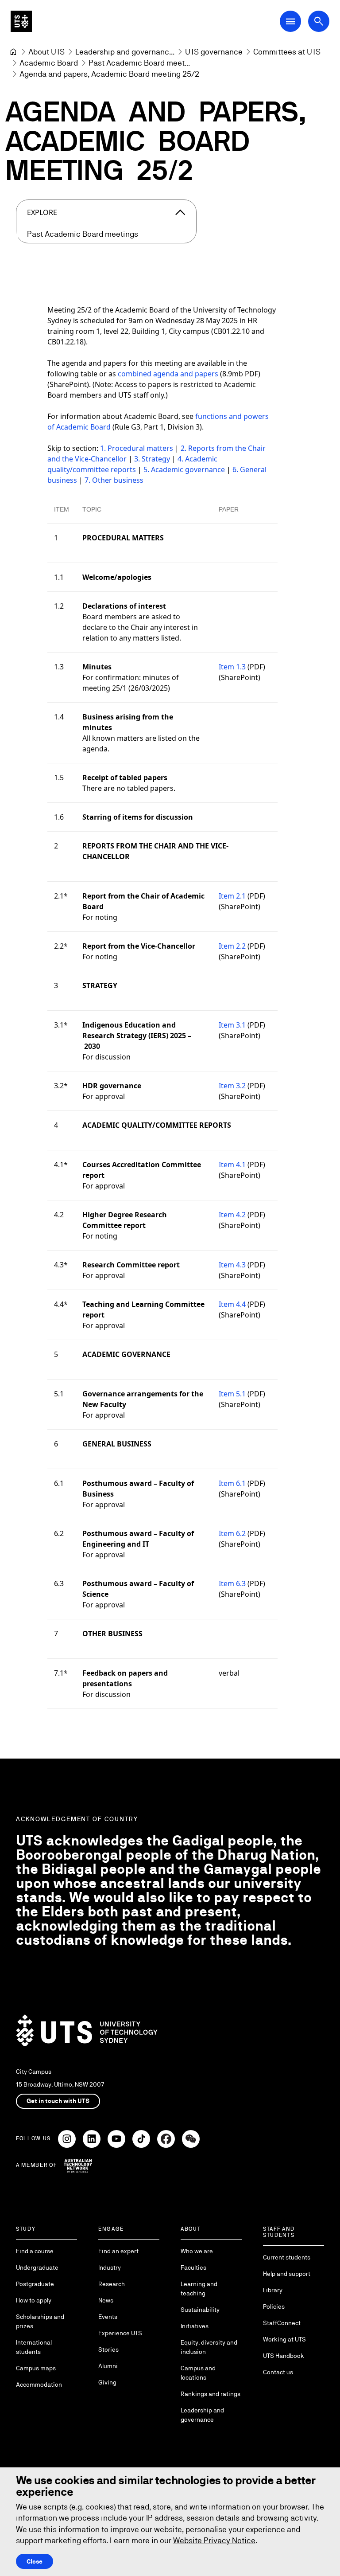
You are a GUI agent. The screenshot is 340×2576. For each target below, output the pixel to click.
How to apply (34, 2300)
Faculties (193, 2267)
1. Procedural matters (137, 448)
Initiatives (195, 2326)
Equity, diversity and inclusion (209, 2347)
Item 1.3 (232, 667)
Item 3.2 (232, 1086)
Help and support (287, 2274)
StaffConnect (282, 2323)
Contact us (278, 2372)
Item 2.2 (232, 946)
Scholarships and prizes (40, 2321)
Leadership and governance (202, 2415)
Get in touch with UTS (58, 2101)
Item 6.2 (232, 1533)
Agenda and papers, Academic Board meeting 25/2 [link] (109, 74)
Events (108, 2317)
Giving (107, 2382)
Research (112, 2284)
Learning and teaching (199, 2289)
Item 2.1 (232, 896)
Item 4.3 (232, 1265)
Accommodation (39, 2384)
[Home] (13, 52)
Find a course (35, 2251)
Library (273, 2290)
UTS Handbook (284, 2356)
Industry (110, 2267)
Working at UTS (284, 2339)
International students (34, 2347)
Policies (274, 2306)
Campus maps (36, 2368)
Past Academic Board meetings (83, 234)
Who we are (197, 2251)
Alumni (108, 2366)
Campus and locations (198, 2373)
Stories (108, 2349)
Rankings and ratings (211, 2394)
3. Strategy (152, 459)
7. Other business (114, 480)
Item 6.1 (232, 1483)
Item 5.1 (232, 1394)
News (106, 2300)
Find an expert (118, 2251)
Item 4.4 (232, 1304)
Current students (287, 2257)
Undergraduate (37, 2267)
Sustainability (200, 2310)
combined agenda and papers (168, 374)
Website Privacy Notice (214, 2540)
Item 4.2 (232, 1215)
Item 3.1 (232, 1025)
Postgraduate (35, 2284)
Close (35, 2561)
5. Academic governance (184, 469)
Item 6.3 (232, 1583)
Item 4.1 (232, 1165)
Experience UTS (120, 2333)
